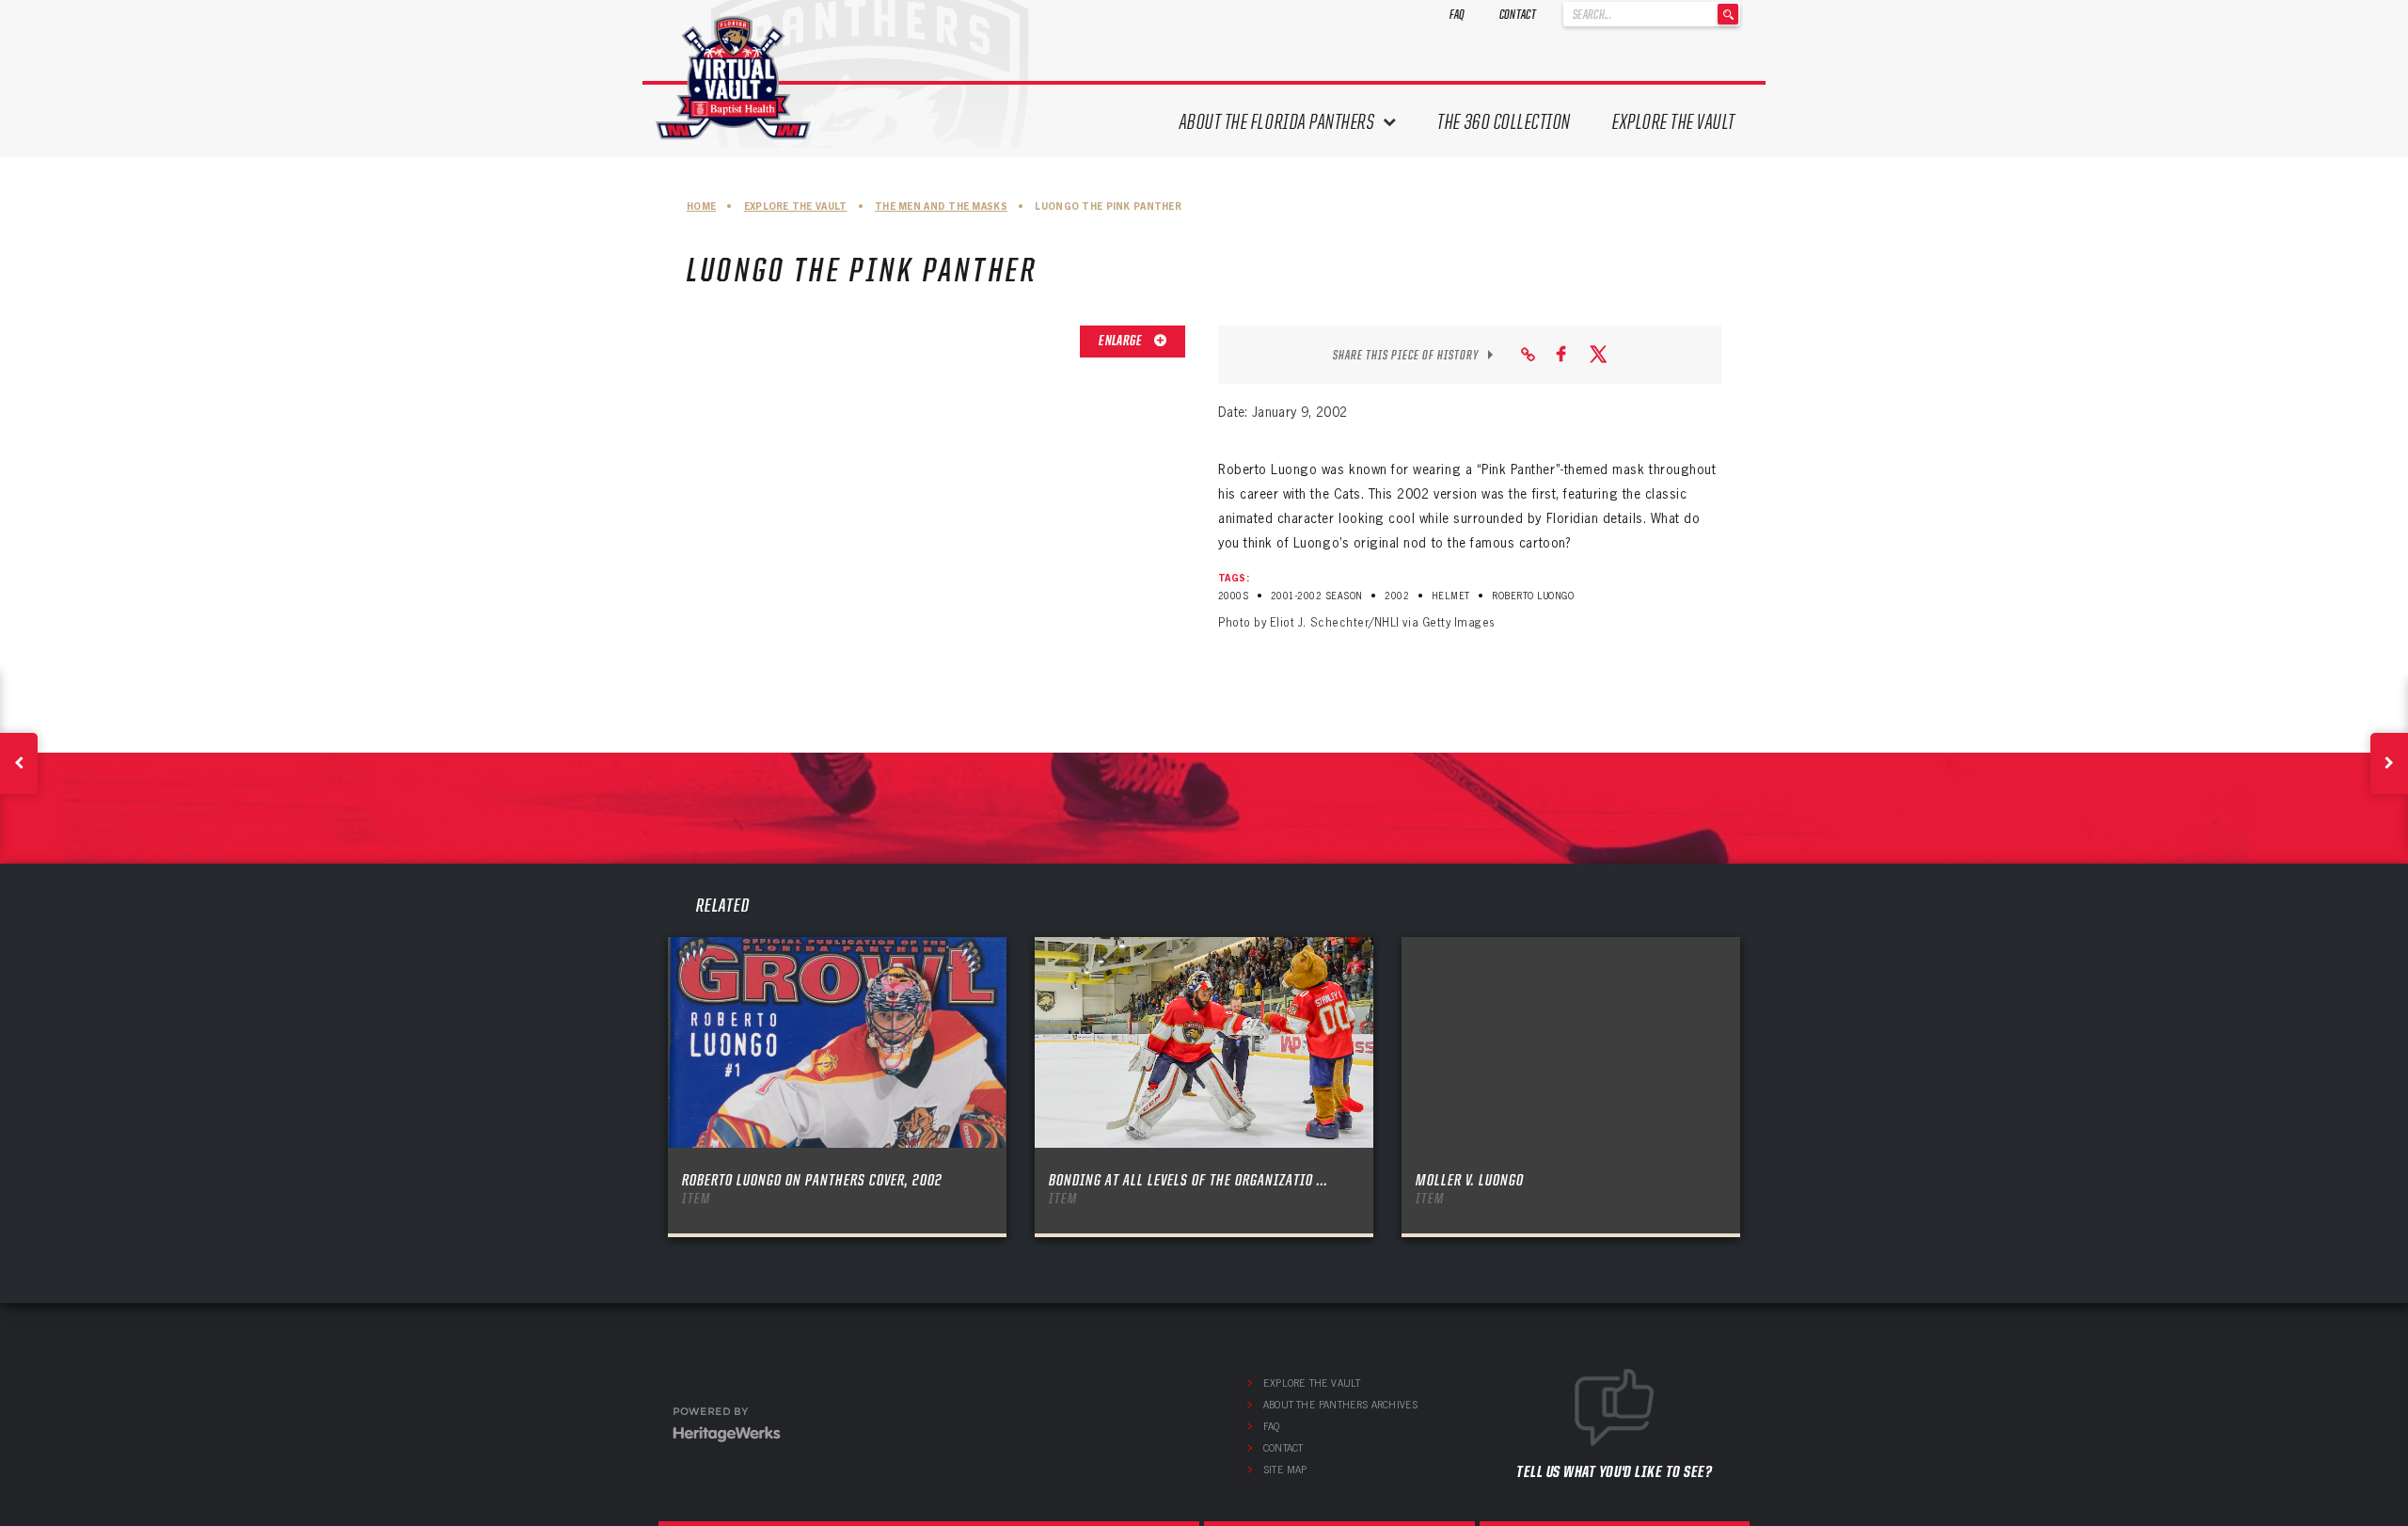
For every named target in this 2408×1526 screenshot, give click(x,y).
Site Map (1285, 1470)
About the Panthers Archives (1340, 1405)
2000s (1233, 596)
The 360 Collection (1504, 122)
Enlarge (1121, 341)
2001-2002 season (1317, 596)
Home (701, 207)
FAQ (1457, 14)
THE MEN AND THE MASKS (941, 207)
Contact (1518, 14)
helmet (1451, 596)
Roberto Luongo (1533, 596)
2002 (1397, 596)
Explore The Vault (1674, 122)
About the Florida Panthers (1277, 122)
